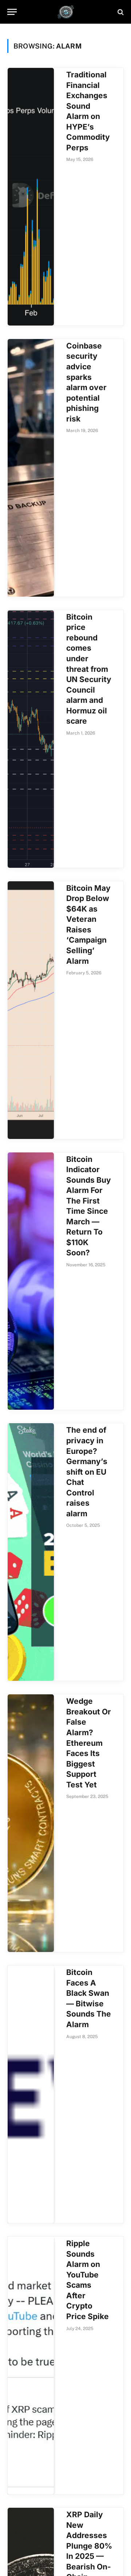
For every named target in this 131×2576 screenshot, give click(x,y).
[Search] (120, 12)
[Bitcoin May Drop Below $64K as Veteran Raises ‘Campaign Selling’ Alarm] (31, 1010)
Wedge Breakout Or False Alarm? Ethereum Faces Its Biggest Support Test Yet (89, 1743)
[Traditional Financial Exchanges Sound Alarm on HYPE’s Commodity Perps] (31, 197)
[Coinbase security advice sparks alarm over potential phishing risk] (31, 468)
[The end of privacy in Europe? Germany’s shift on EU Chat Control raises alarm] (31, 1552)
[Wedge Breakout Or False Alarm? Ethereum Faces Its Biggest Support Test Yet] (31, 1823)
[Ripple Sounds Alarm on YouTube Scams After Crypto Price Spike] (31, 2365)
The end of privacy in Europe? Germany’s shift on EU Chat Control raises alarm (87, 1472)
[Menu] (12, 12)
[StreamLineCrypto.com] (66, 12)
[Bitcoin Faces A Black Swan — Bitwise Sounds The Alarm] (31, 2094)
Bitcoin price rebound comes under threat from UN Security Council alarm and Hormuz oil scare (89, 669)
